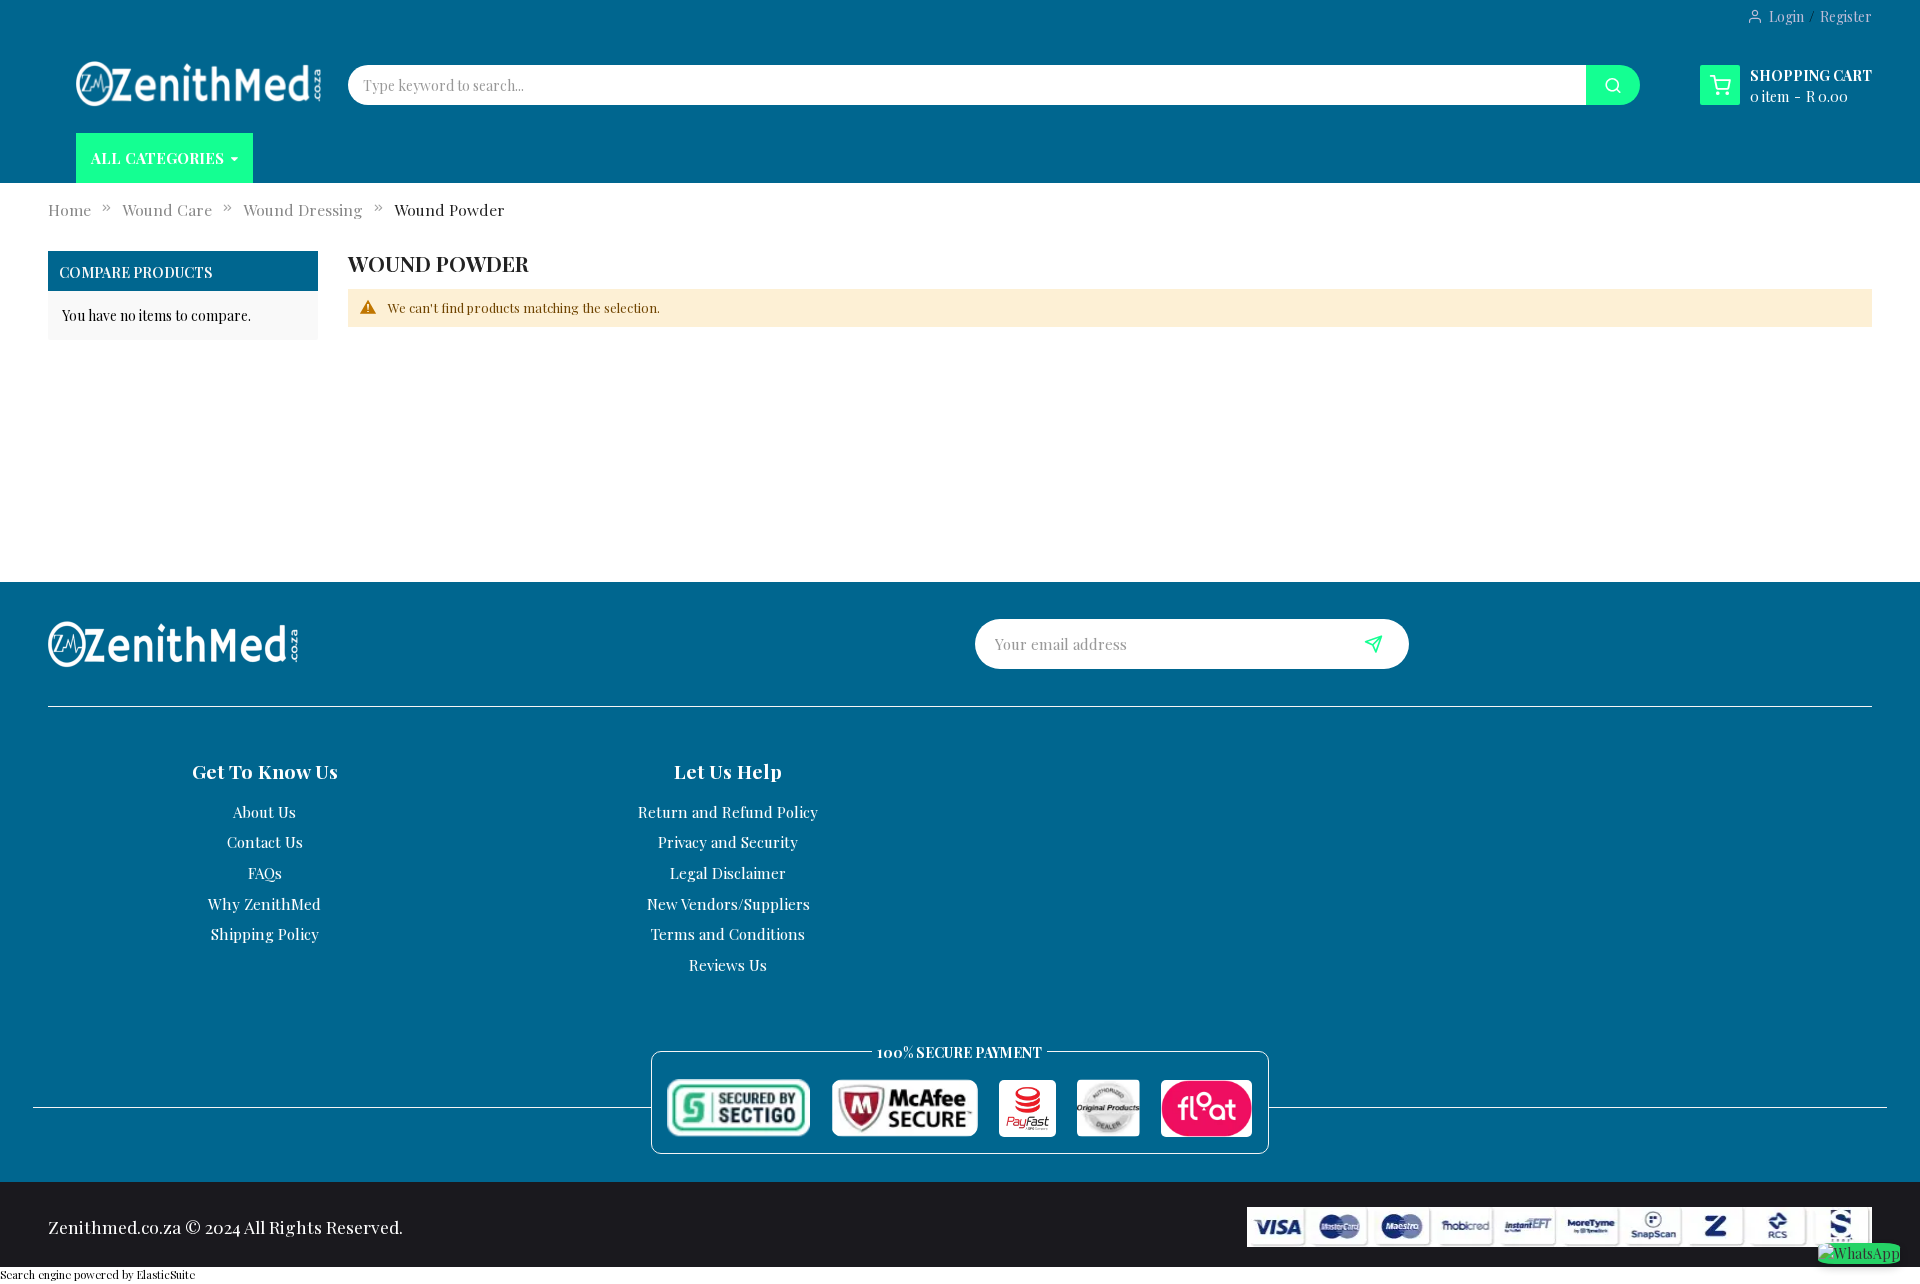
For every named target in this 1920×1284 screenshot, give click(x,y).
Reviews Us (728, 965)
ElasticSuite (166, 1274)
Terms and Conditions (728, 934)
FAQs (265, 873)
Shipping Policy (265, 934)
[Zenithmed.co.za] (198, 83)
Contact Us (265, 842)
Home (69, 209)
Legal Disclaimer (728, 873)
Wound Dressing (303, 209)
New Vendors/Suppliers (728, 904)
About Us (264, 812)
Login (1786, 16)
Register (1846, 16)
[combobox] (838, 85)
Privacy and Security (728, 842)
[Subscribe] (1374, 644)
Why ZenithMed (264, 904)
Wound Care (167, 209)
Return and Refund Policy (728, 812)
